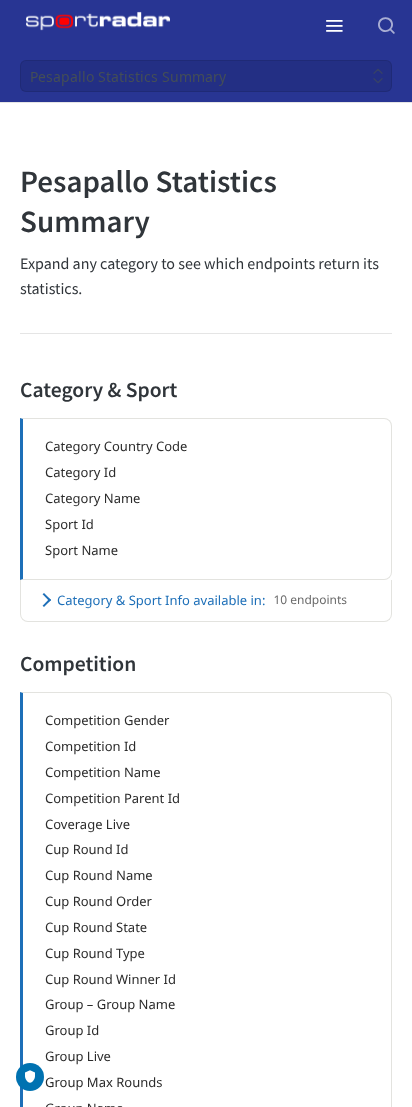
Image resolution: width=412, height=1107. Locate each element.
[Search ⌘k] (386, 25)
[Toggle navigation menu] (334, 25)
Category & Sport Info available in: (202, 600)
